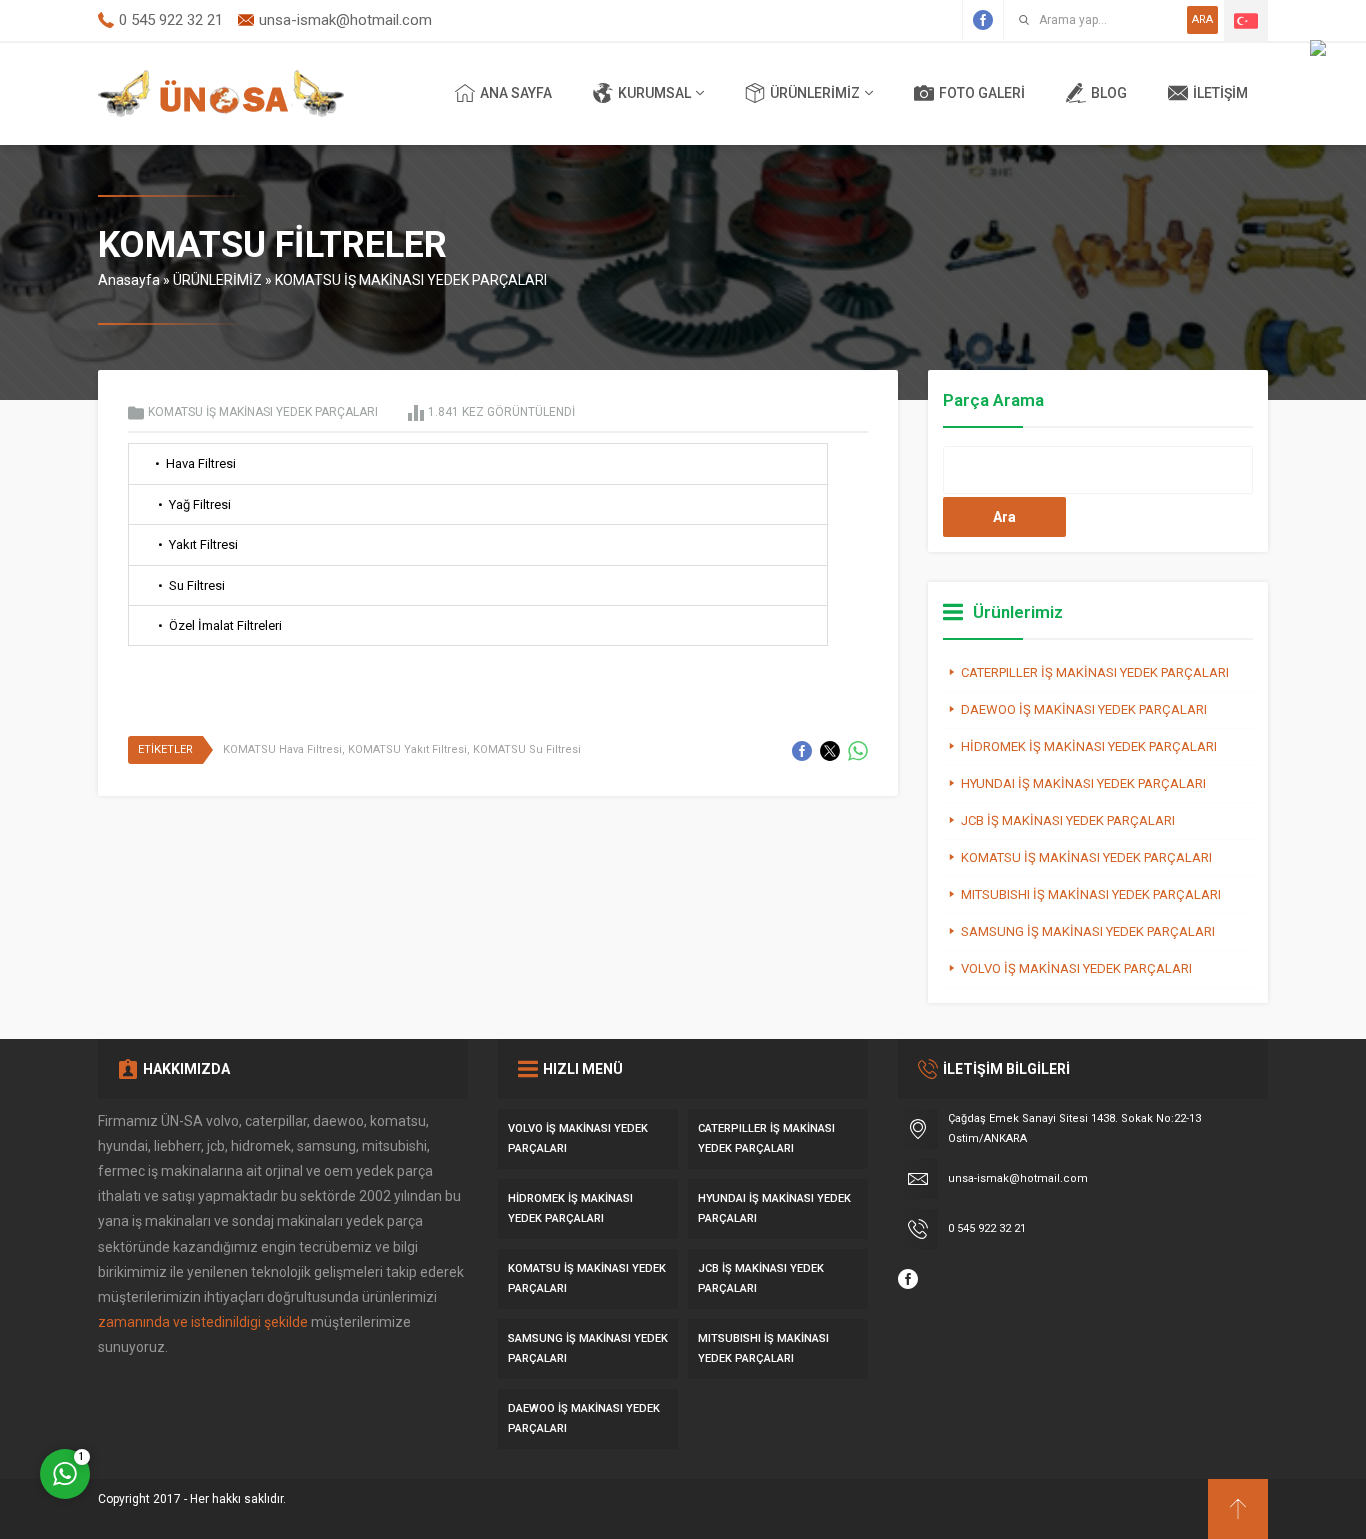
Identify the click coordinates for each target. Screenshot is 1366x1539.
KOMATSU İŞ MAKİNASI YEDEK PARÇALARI (411, 280)
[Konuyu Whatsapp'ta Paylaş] (858, 751)
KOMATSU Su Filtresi (527, 749)
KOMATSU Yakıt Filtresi (407, 749)
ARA (1202, 19)
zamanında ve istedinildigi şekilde (203, 1322)
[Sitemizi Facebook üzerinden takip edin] (983, 20)
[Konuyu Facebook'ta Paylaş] (802, 751)
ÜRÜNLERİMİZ (217, 280)
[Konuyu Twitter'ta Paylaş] (830, 751)
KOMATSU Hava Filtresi (282, 749)
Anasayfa (129, 280)
